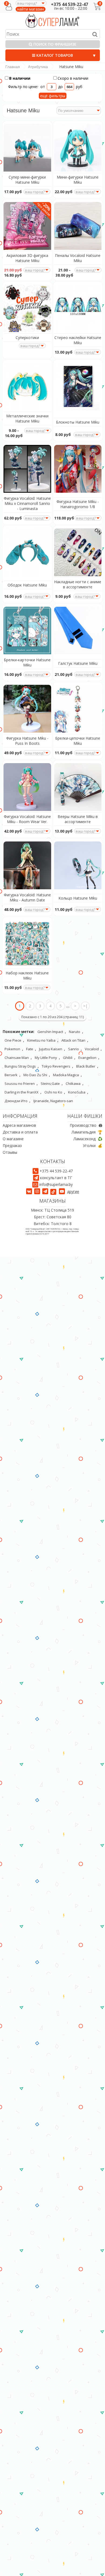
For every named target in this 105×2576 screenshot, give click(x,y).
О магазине (13, 1139)
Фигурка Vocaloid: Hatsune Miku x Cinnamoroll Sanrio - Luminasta (27, 503)
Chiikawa (73, 1084)
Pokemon (12, 1049)
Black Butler (86, 1066)
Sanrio (73, 1049)
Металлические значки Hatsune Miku (27, 418)
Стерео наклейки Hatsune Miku (78, 340)
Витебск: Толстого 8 (53, 1224)
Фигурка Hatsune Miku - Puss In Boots (27, 741)
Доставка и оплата (20, 1132)
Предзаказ (12, 1146)
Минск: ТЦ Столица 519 (52, 1210)
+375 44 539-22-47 (69, 4)
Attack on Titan (73, 1040)
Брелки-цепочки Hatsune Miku (78, 741)
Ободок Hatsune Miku (27, 585)
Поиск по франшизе (54, 44)
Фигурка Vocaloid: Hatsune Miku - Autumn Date (27, 897)
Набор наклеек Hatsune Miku (27, 975)
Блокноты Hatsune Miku (78, 422)
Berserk (11, 1075)
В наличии (20, 78)
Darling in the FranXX (22, 1092)
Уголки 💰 (93, 1146)
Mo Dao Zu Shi (35, 1075)
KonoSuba (77, 1092)
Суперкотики (27, 338)
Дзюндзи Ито (16, 1101)
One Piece (13, 1040)
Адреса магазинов (19, 1125)
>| (85, 1006)
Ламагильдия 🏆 (87, 1132)
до (60, 87)
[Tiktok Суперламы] (54, 1191)
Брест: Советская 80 (53, 1217)
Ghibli (68, 1058)
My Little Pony (46, 1058)
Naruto (75, 1032)
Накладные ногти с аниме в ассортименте (78, 584)
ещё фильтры (53, 96)
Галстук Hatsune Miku (78, 663)
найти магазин (31, 9)
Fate (30, 1049)
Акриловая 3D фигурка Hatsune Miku (27, 258)
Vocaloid (92, 1049)
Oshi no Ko (53, 1092)
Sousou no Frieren (20, 1084)
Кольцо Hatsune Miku (78, 898)
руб (79, 87)
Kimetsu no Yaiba (41, 1040)
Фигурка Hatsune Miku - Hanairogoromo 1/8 (78, 504)
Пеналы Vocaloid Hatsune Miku (78, 258)
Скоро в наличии (73, 78)
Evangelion (87, 1058)
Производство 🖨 (86, 1125)
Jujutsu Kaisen (51, 1049)
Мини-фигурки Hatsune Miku (78, 180)
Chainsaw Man (17, 1058)
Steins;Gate (50, 1084)
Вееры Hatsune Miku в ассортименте (78, 819)
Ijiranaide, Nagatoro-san (53, 1101)
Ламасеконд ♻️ (88, 1139)
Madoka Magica (66, 1075)
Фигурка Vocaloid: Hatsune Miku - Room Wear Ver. (27, 819)
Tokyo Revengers (56, 1066)
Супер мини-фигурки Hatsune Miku (27, 180)
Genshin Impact (50, 1032)
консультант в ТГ (56, 1178)
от (43, 87)
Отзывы (10, 1152)
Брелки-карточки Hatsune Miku (27, 662)
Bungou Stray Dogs (20, 1066)
